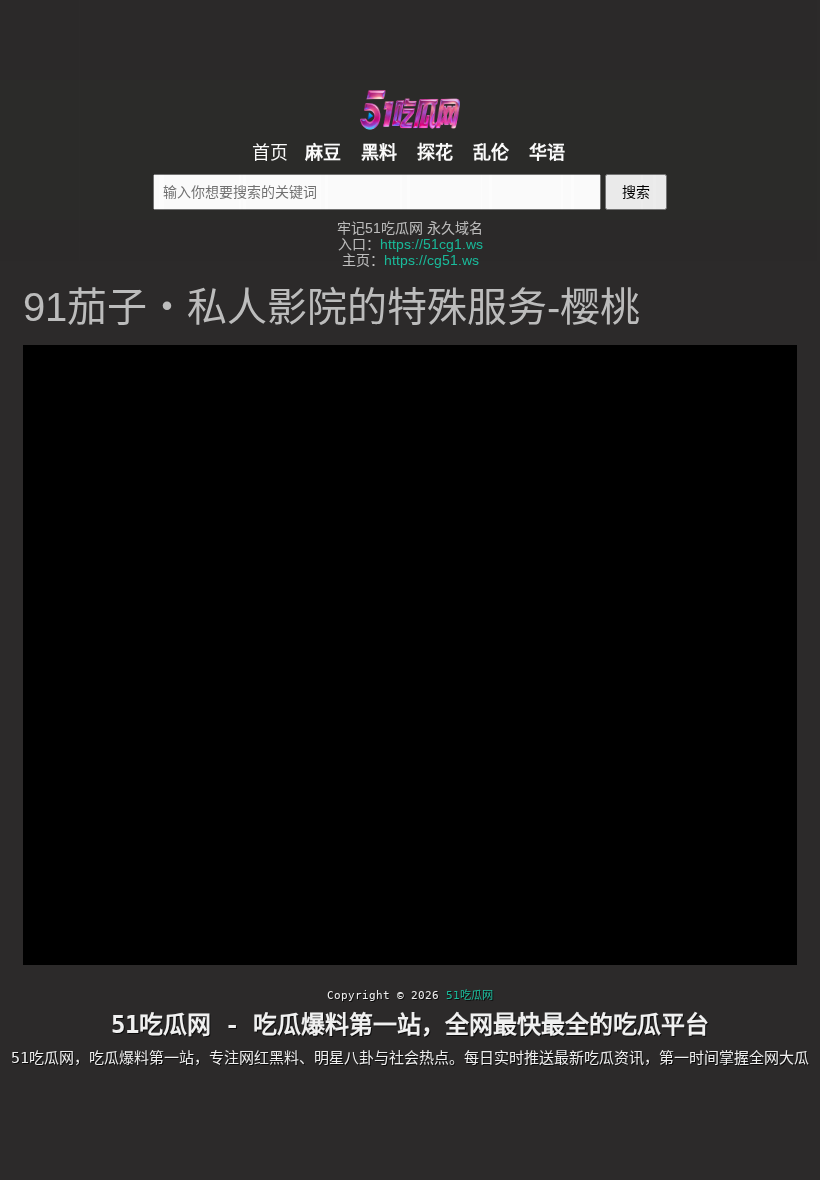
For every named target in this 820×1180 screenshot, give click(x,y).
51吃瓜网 (469, 995)
